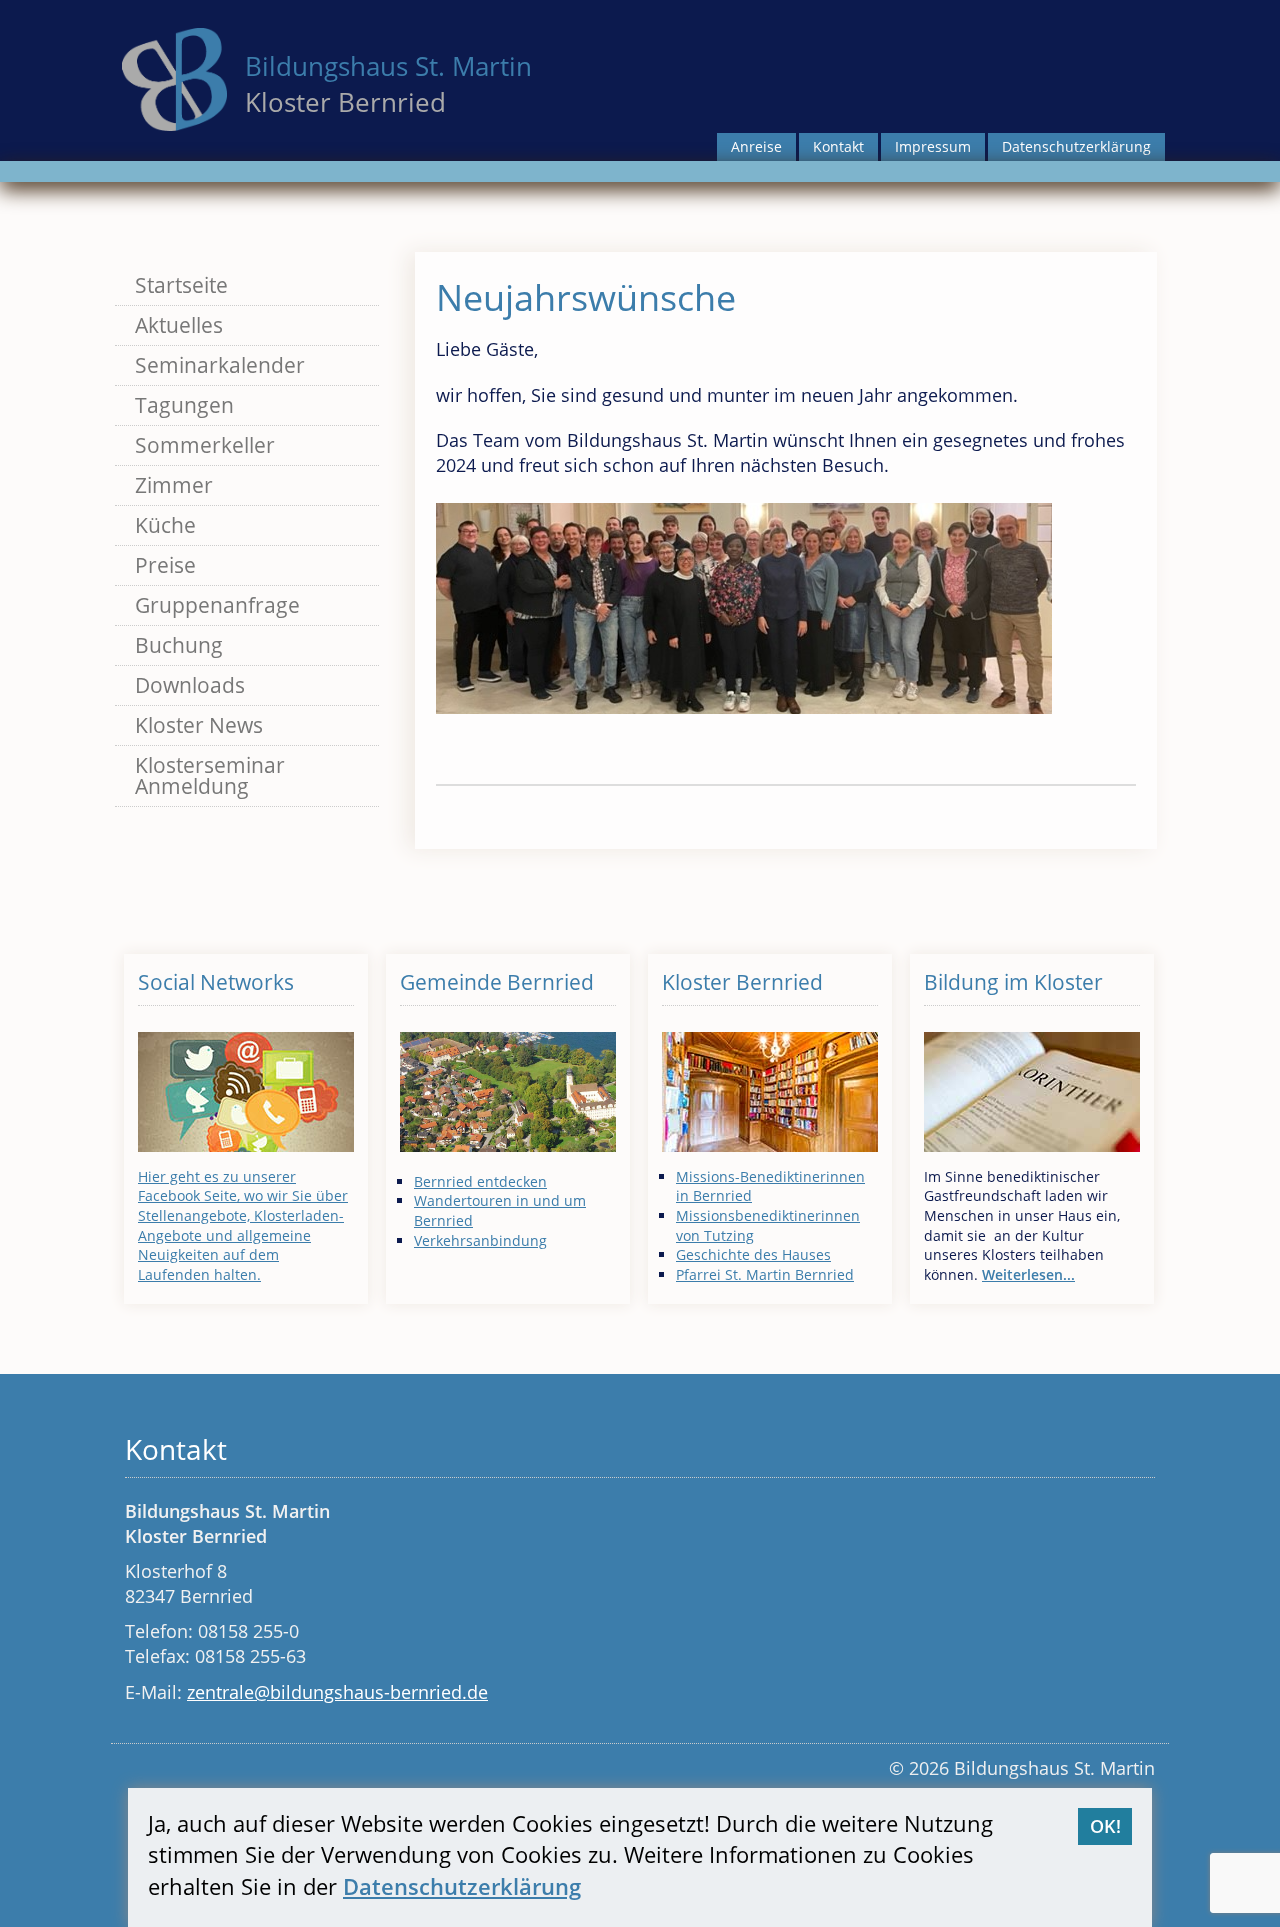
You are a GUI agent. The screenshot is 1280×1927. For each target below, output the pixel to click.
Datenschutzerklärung (1076, 146)
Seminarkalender (220, 365)
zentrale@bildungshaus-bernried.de (337, 1692)
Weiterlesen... (1028, 1274)
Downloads (190, 685)
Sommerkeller (205, 445)
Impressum (933, 146)
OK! (1105, 1826)
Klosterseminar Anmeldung (210, 775)
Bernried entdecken (480, 1181)
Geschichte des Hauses (753, 1254)
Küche (165, 525)
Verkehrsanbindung (480, 1240)
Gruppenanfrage (217, 605)
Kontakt (838, 146)
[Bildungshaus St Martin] (174, 77)
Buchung (179, 645)
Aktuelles (179, 325)
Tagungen (184, 405)
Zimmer (174, 485)
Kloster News (199, 725)
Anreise (756, 146)
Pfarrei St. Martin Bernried (765, 1274)
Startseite (181, 285)
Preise (165, 565)
